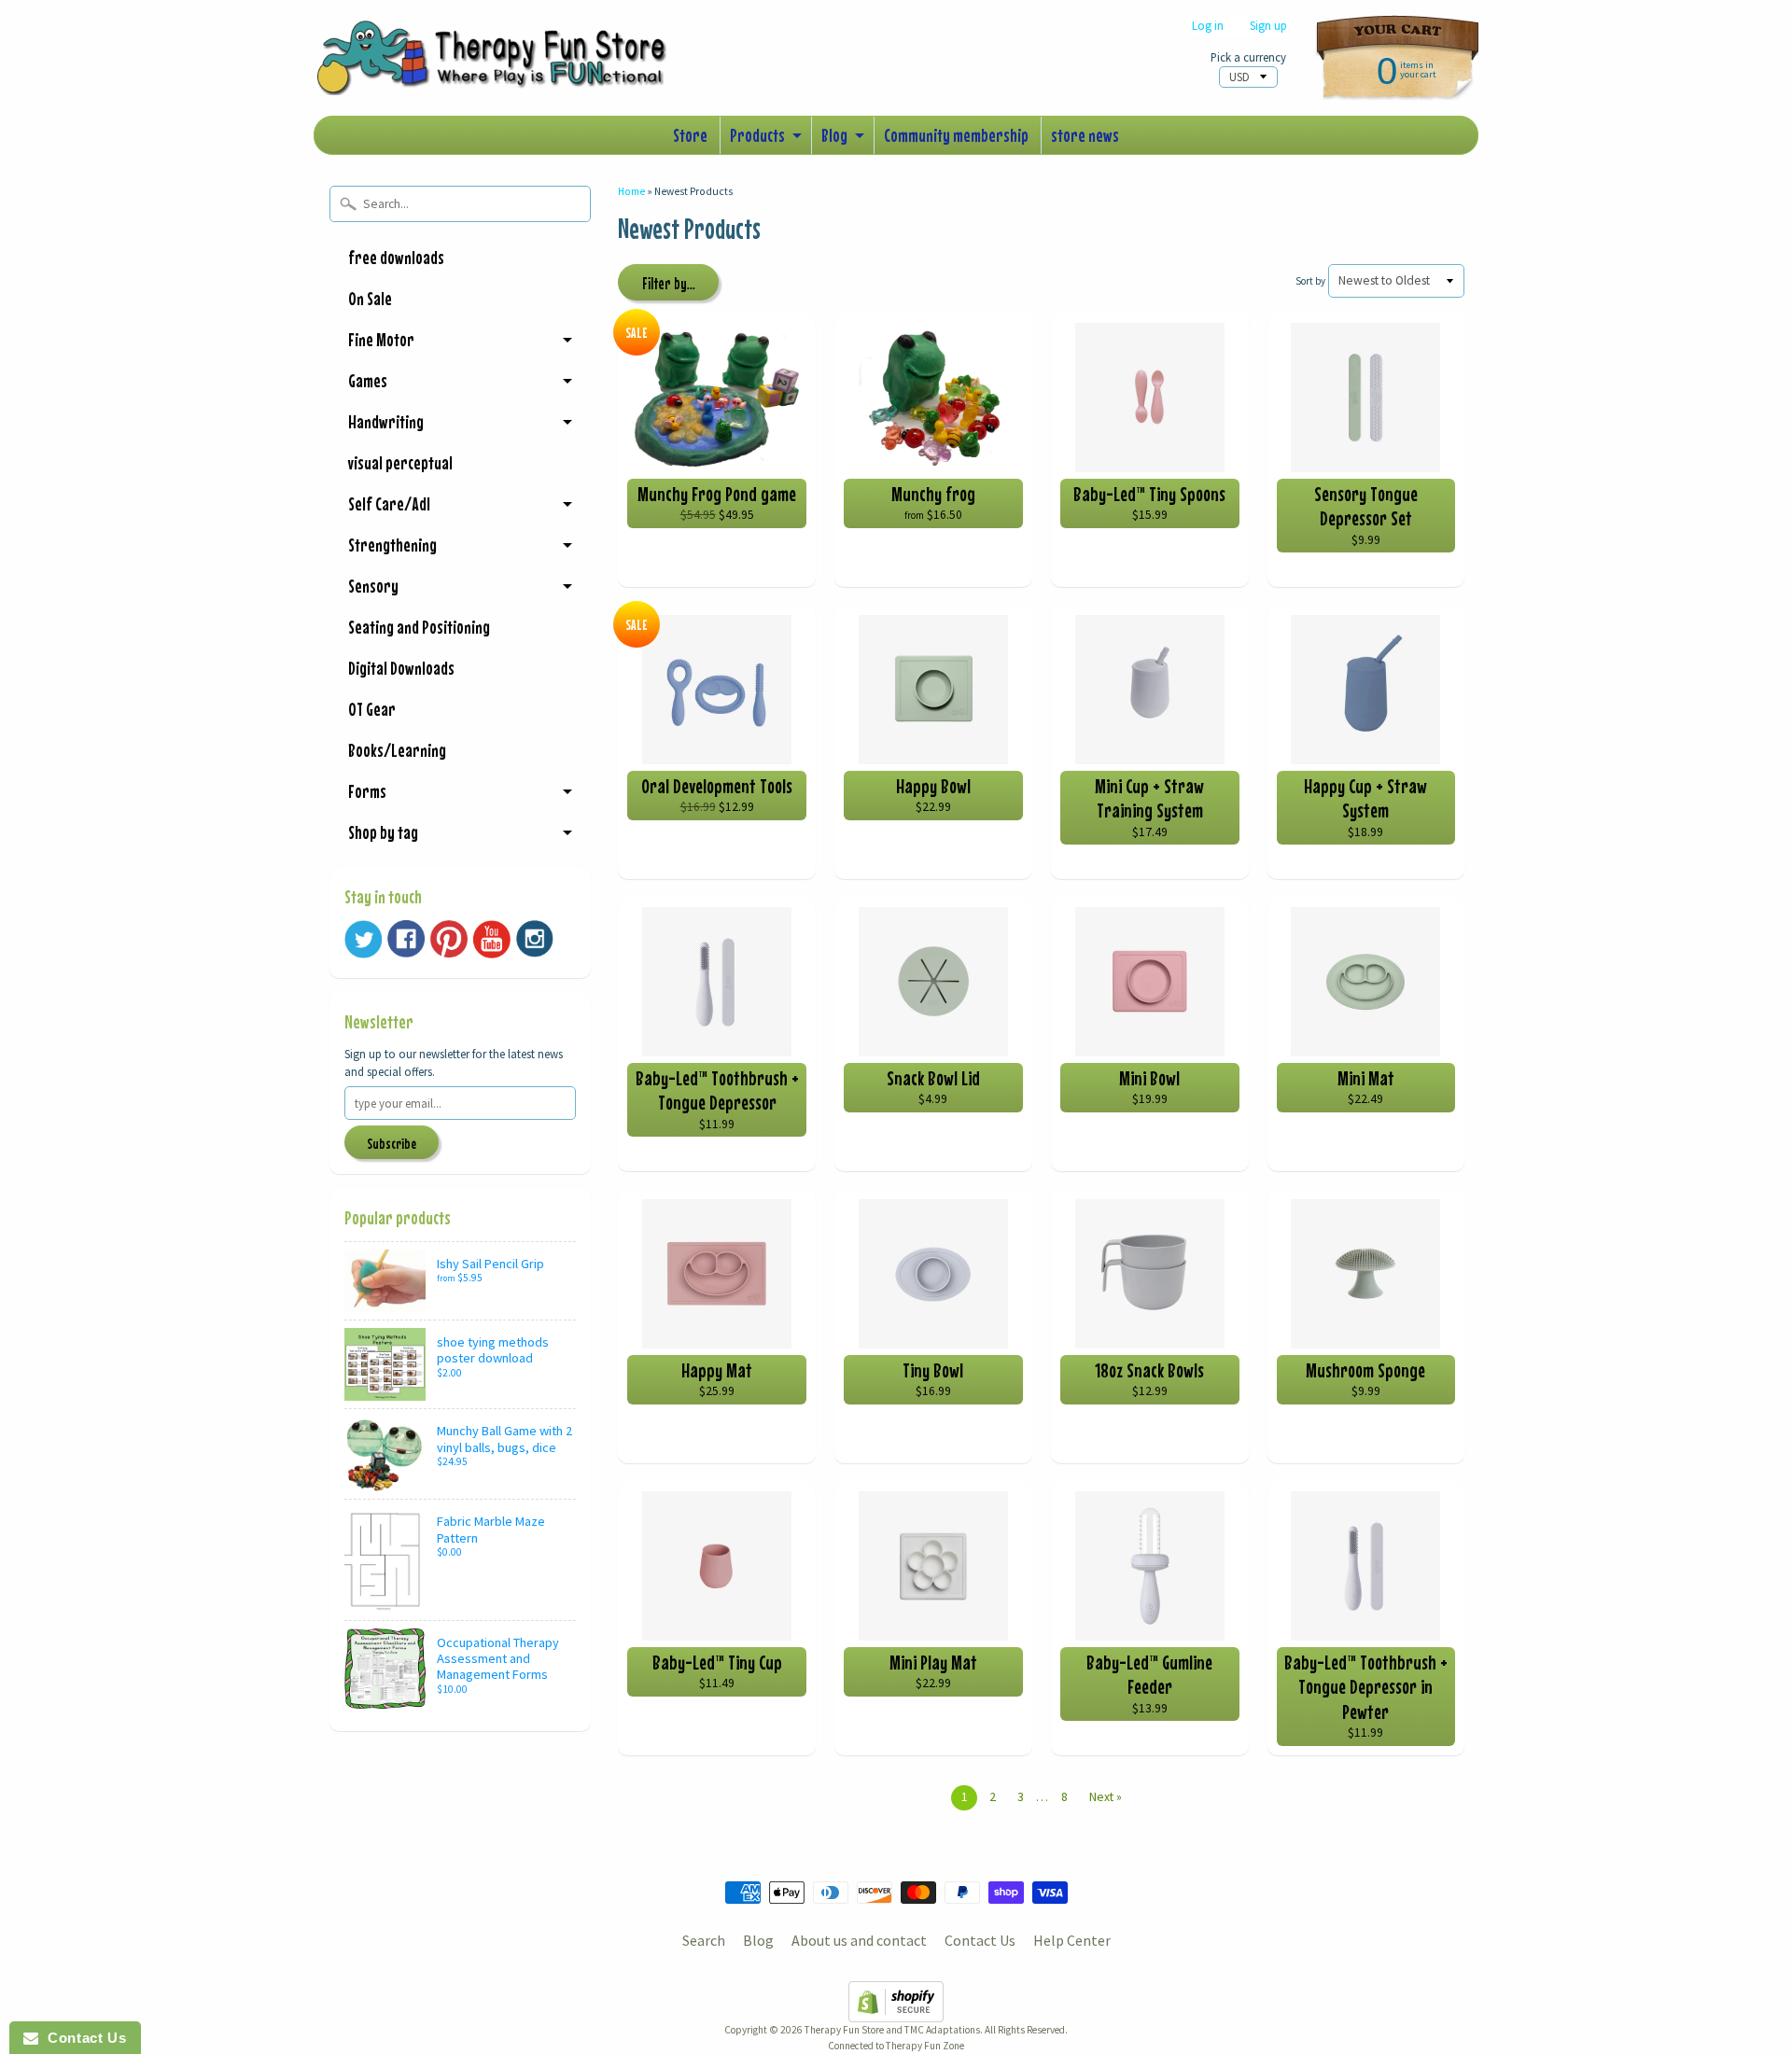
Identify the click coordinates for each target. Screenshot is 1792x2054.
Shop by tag (383, 832)
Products (757, 135)
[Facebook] (406, 939)
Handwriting (386, 421)
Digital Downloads (401, 668)
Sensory (373, 586)
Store (690, 135)
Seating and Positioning (419, 627)
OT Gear (372, 709)
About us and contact (859, 1940)
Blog (834, 135)
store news (1085, 135)
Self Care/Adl (389, 503)
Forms (367, 791)
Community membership (956, 135)
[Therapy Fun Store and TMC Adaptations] (500, 69)
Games (368, 380)
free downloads (396, 257)
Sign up (1268, 26)
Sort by (1310, 281)
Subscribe (392, 1143)
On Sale (370, 298)
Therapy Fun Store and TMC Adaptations (892, 2030)
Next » (1106, 1797)
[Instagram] (535, 939)
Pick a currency (1248, 57)
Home (631, 191)
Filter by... (669, 284)
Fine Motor (381, 339)
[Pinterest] (449, 939)
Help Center (1072, 1940)
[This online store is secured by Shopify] (896, 2011)
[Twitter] (363, 939)
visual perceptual (400, 462)
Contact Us (980, 1940)
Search (704, 1940)
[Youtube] (492, 939)
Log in (1208, 26)
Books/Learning (397, 750)
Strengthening (392, 545)
